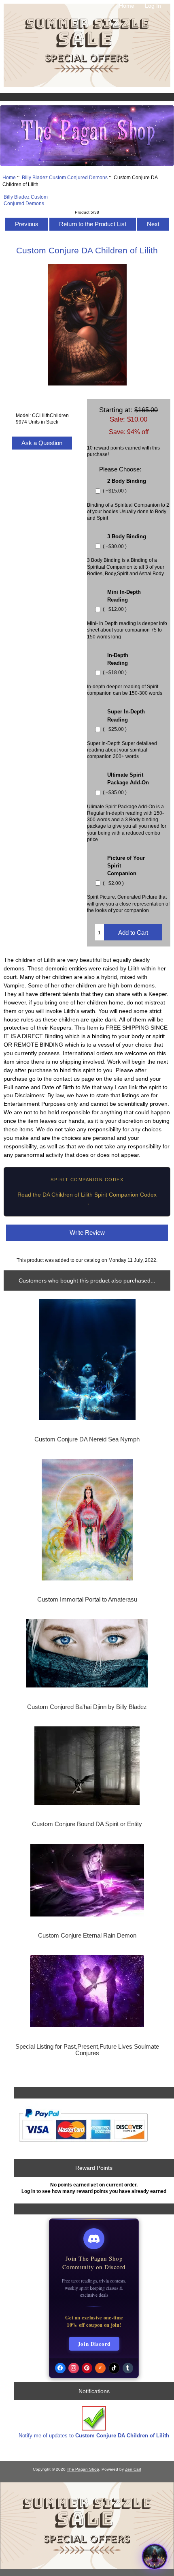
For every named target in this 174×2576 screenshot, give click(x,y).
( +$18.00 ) (114, 673)
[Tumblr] (128, 2368)
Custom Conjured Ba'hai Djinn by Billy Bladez (87, 1707)
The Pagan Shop (83, 2469)
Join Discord (94, 2344)
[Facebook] (60, 2368)
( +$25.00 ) (114, 729)
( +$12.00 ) (114, 609)
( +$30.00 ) (114, 546)
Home (127, 6)
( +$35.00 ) (114, 792)
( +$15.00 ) (114, 491)
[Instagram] (74, 2368)
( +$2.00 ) (113, 883)
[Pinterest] (87, 2368)
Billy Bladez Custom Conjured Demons (65, 177)
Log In (153, 6)
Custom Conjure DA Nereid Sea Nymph (87, 1439)
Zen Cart (133, 2469)
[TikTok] (114, 2368)
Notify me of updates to (94, 2436)
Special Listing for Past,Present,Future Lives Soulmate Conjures (87, 2050)
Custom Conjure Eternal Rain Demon (87, 1936)
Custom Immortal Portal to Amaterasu (87, 1600)
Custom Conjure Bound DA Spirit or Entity (87, 1824)
